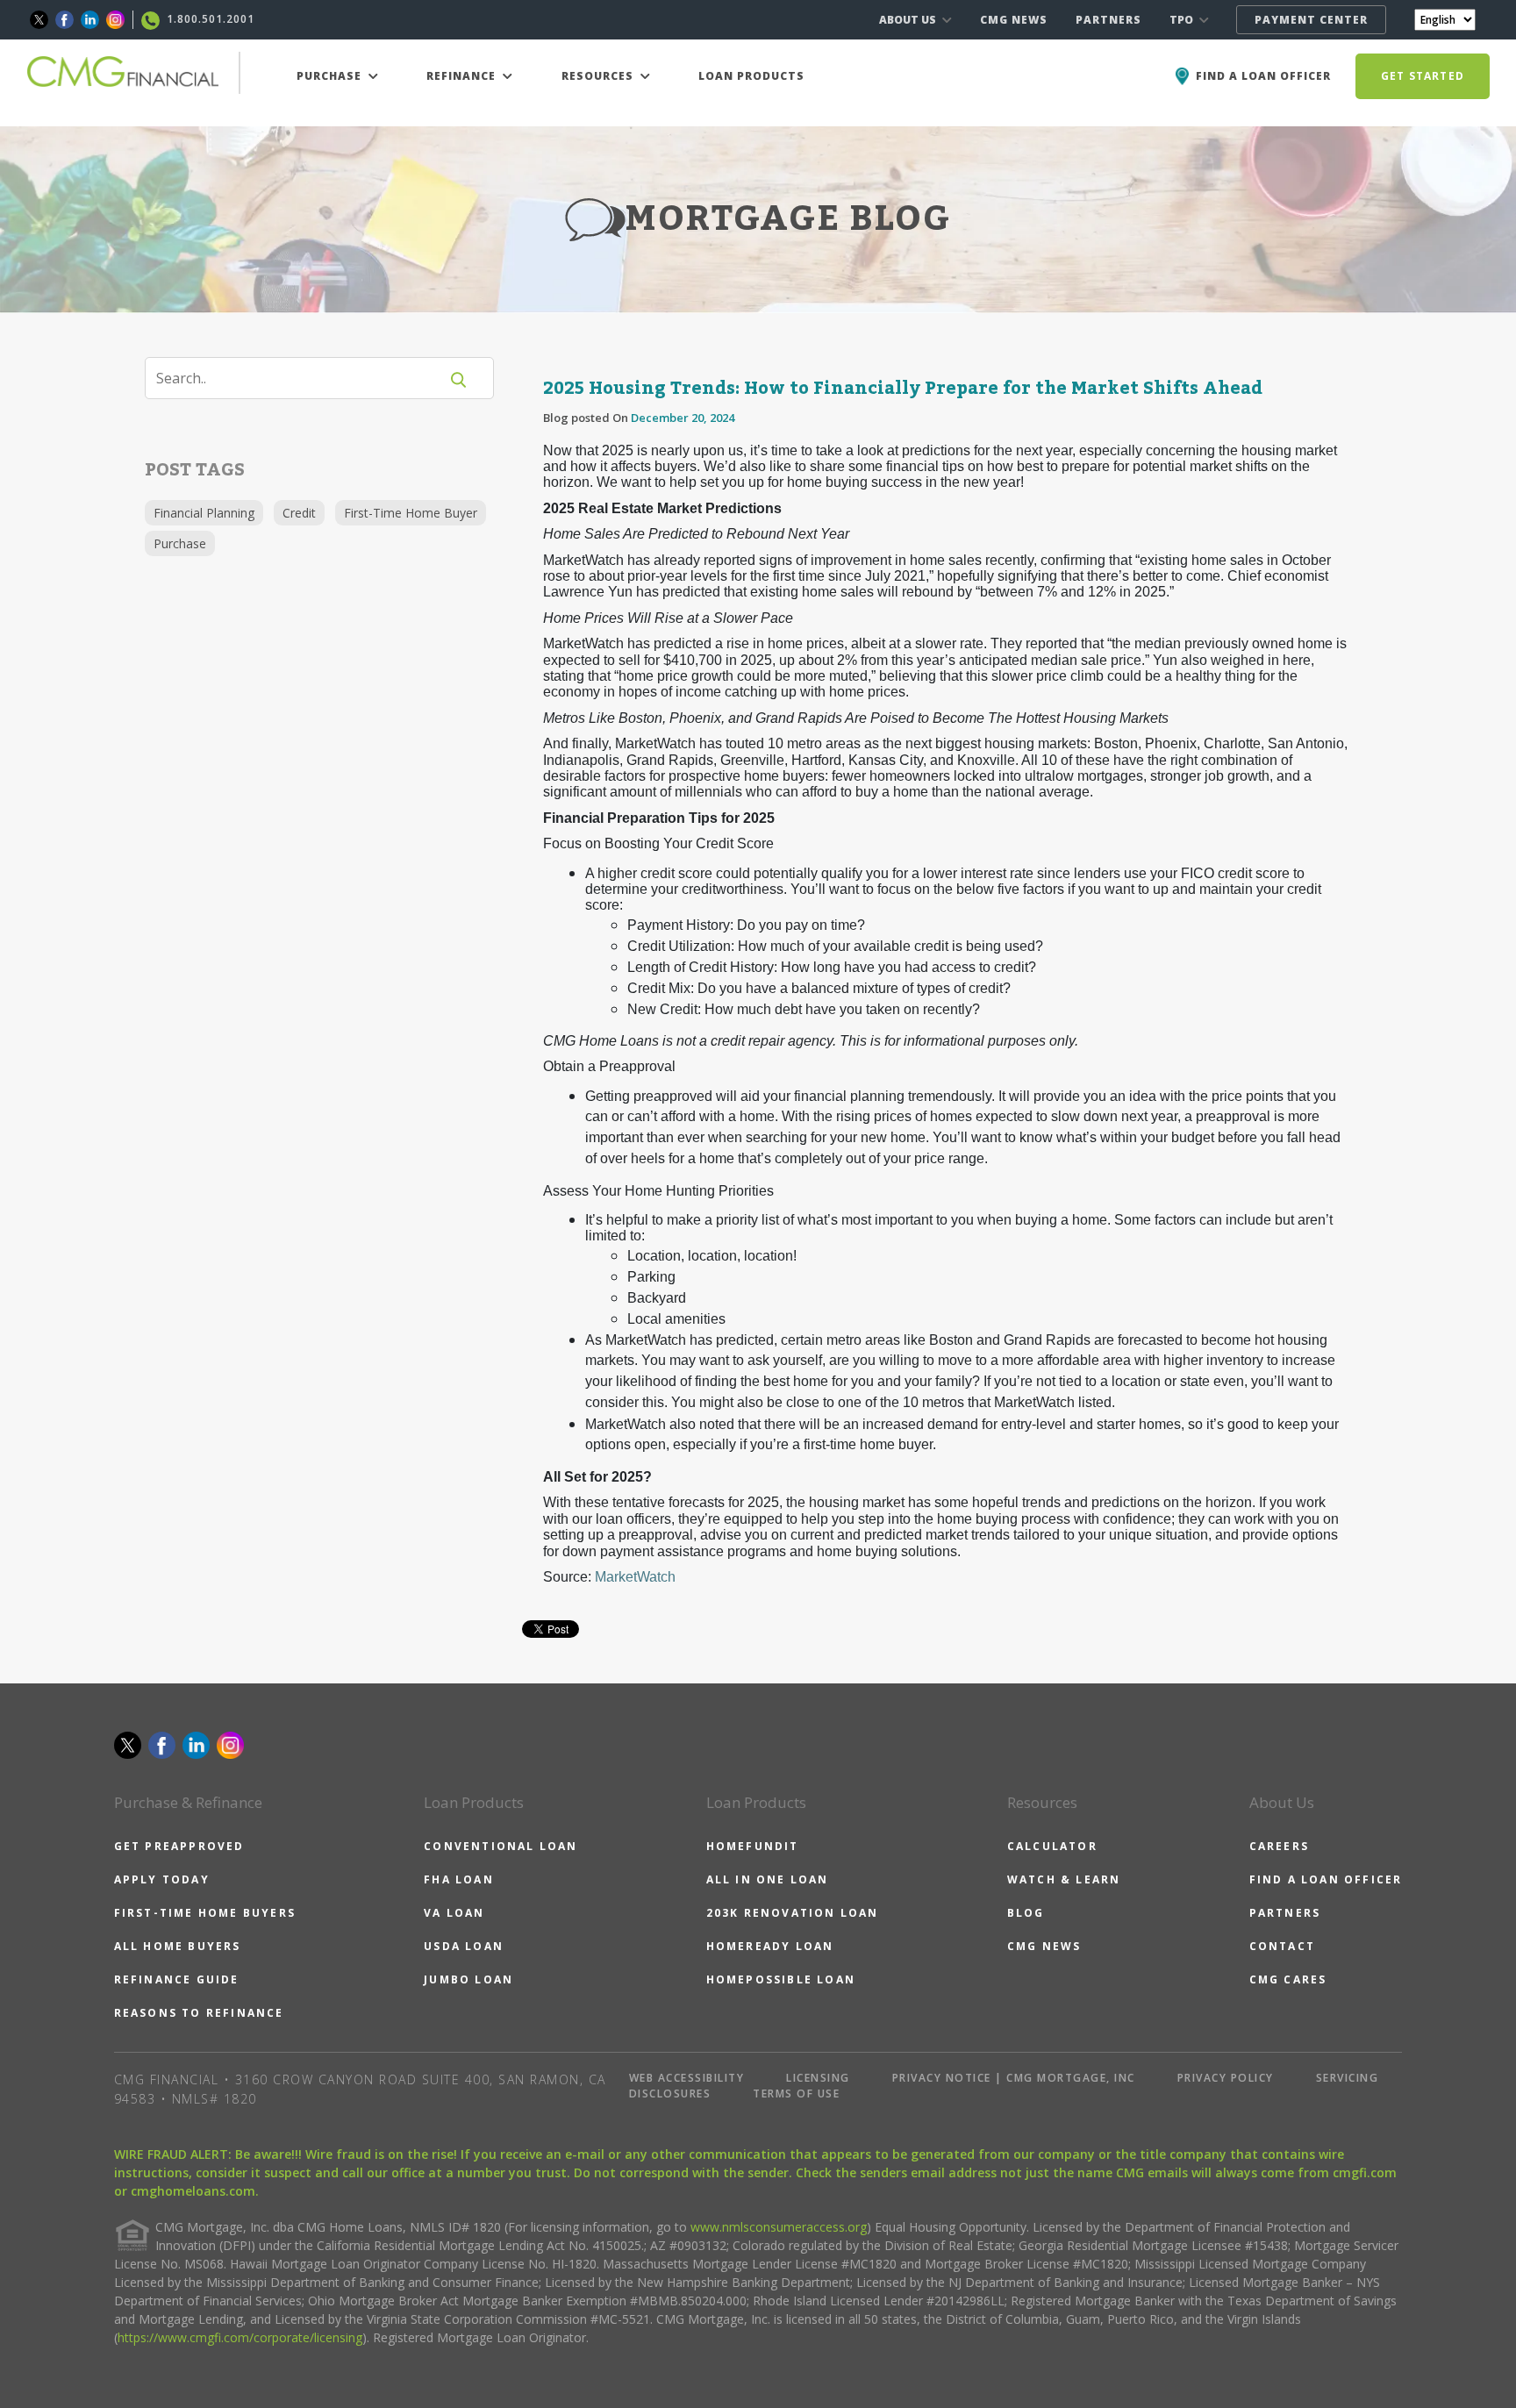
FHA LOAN (459, 1879)
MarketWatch (635, 1577)
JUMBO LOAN (468, 1979)
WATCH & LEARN (1064, 1879)
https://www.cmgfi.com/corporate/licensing (240, 2337)
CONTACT (1282, 1946)
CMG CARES (1288, 1979)
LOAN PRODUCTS (751, 76)
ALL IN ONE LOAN (768, 1879)
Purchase (180, 543)
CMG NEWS (1014, 20)
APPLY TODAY (162, 1879)
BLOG (1026, 1913)
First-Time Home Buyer (411, 513)
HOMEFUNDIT (753, 1846)
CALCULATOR (1052, 1846)
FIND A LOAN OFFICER (1326, 1879)
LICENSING (818, 2078)
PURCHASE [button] (331, 76)
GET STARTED (1423, 76)
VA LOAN (454, 1913)
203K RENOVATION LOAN (793, 1913)
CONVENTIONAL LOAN (501, 1846)
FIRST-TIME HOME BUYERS (205, 1913)
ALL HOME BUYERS (178, 1946)
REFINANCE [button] (463, 76)
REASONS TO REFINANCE (199, 2013)
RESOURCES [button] (599, 76)
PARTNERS (1108, 20)
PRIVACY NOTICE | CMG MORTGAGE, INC (1014, 2078)
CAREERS (1279, 1846)
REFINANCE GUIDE (177, 1979)
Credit (299, 513)
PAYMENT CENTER (1311, 20)
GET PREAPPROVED (179, 1846)
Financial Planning (204, 513)
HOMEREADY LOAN (770, 1946)
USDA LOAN (464, 1946)
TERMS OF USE (796, 2094)
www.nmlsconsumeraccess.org (779, 2227)
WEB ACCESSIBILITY (687, 2078)
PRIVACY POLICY (1226, 2078)
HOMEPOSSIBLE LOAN (781, 1979)
